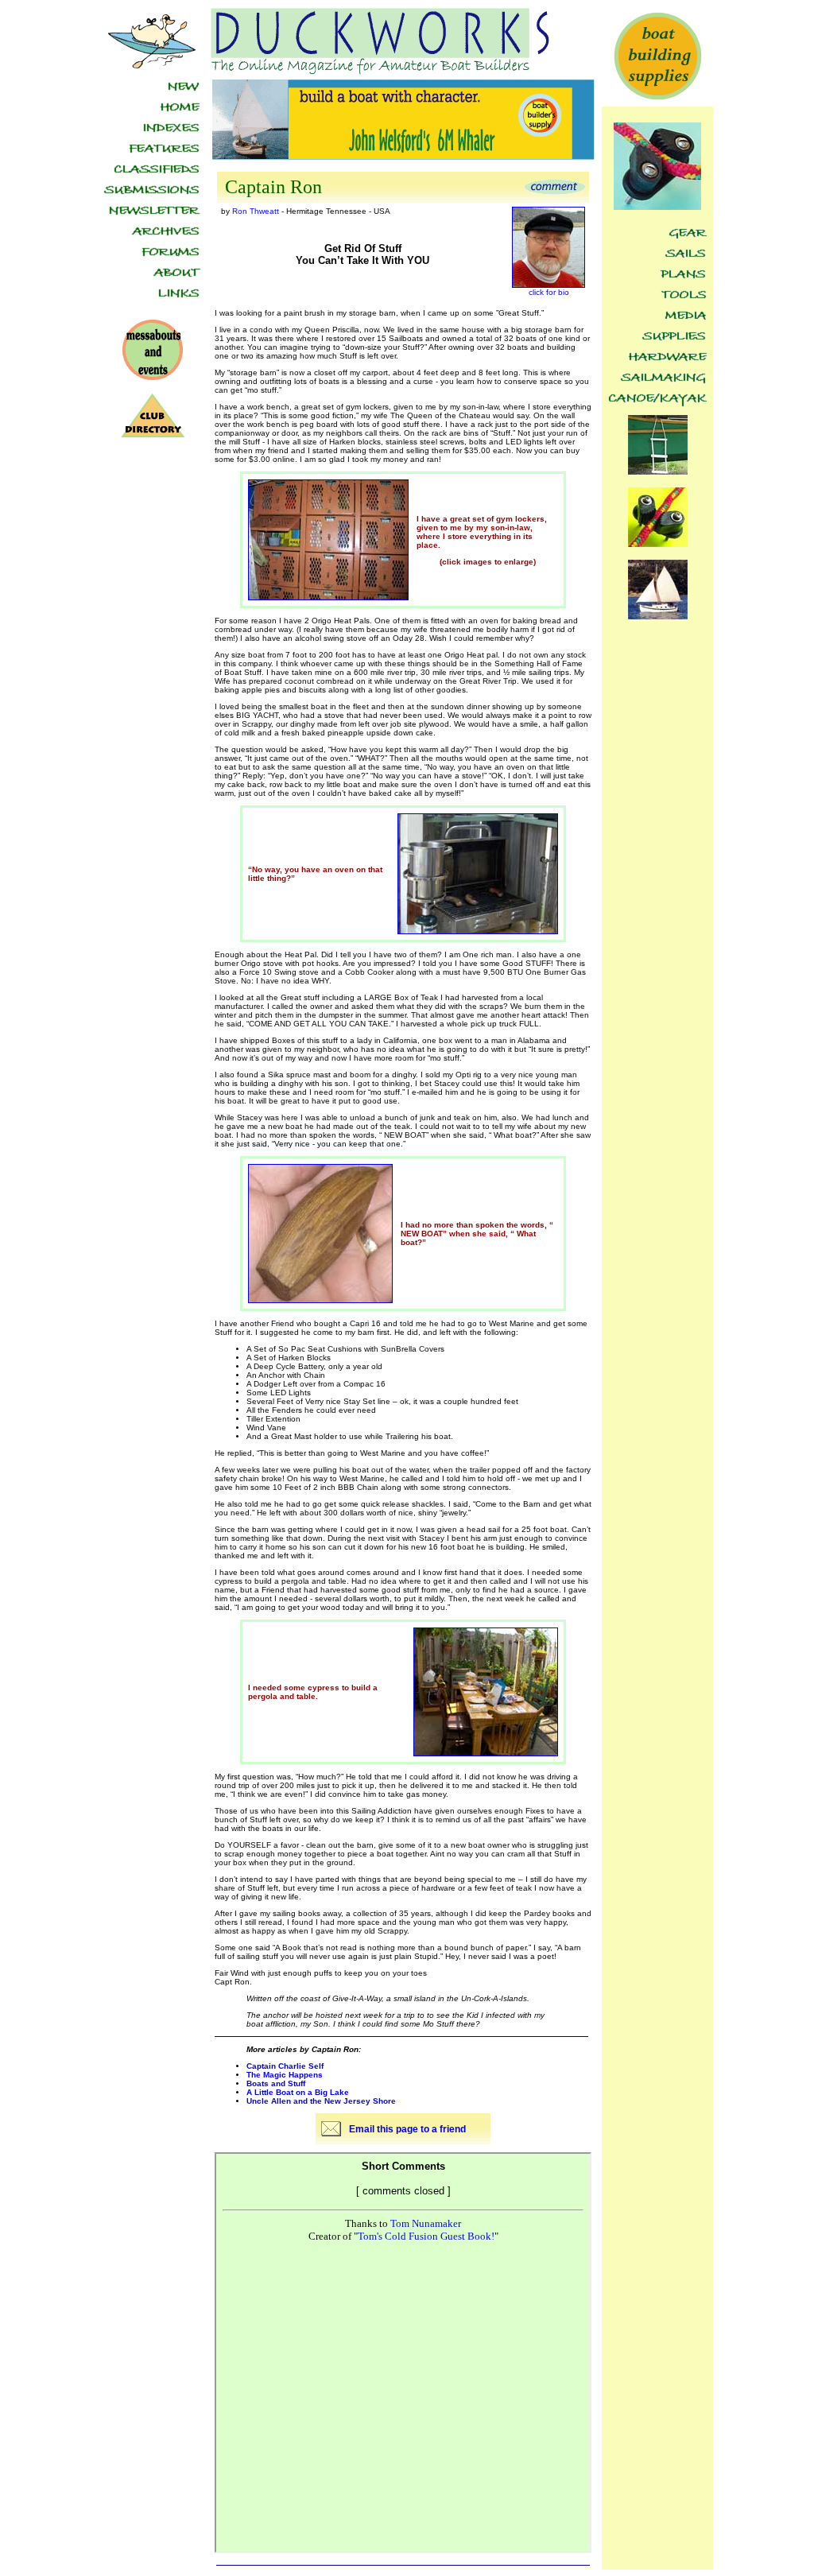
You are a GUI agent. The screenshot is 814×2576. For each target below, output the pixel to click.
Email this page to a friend (407, 2129)
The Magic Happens (285, 2075)
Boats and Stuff (276, 2083)
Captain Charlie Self (285, 2066)
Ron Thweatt (256, 211)
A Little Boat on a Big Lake (298, 2092)
